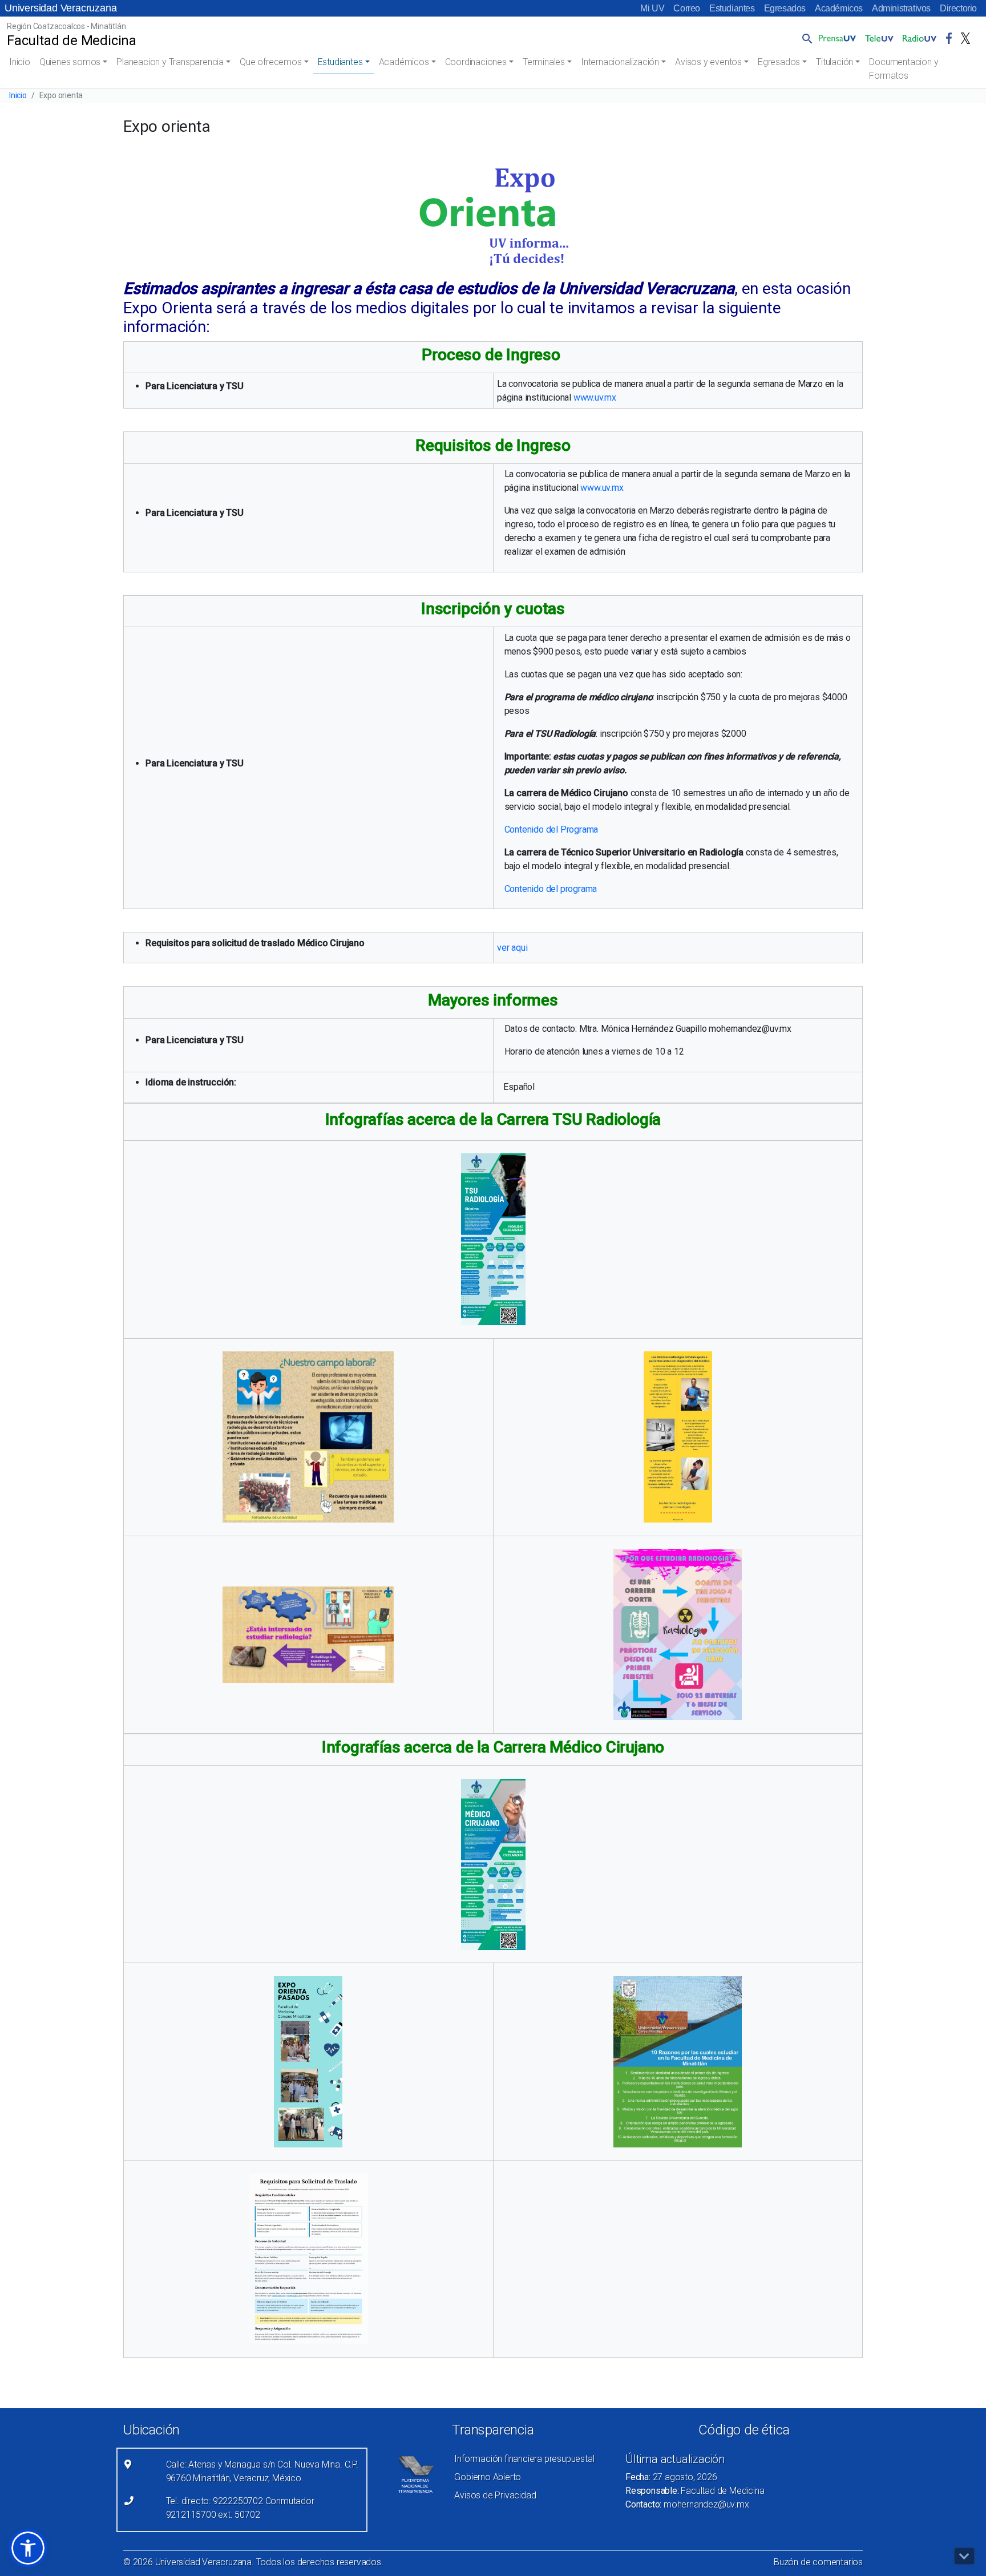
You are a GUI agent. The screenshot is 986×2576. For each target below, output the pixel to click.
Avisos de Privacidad (495, 2495)
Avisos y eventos (708, 62)
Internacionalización (620, 62)
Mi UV (652, 8)
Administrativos (901, 8)
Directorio (958, 8)
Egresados (785, 8)
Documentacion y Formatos (904, 69)
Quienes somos (70, 62)
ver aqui (512, 948)
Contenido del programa (551, 889)
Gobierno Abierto (488, 2477)
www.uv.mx (595, 397)
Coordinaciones (476, 62)
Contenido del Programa (551, 829)
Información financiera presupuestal (524, 2459)
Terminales (544, 62)
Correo (687, 8)
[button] (805, 38)
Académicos (839, 8)
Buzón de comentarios (818, 2562)
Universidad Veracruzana (60, 8)
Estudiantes (732, 8)
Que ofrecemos (270, 62)
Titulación (835, 62)
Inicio (20, 62)
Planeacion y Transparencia (170, 62)
